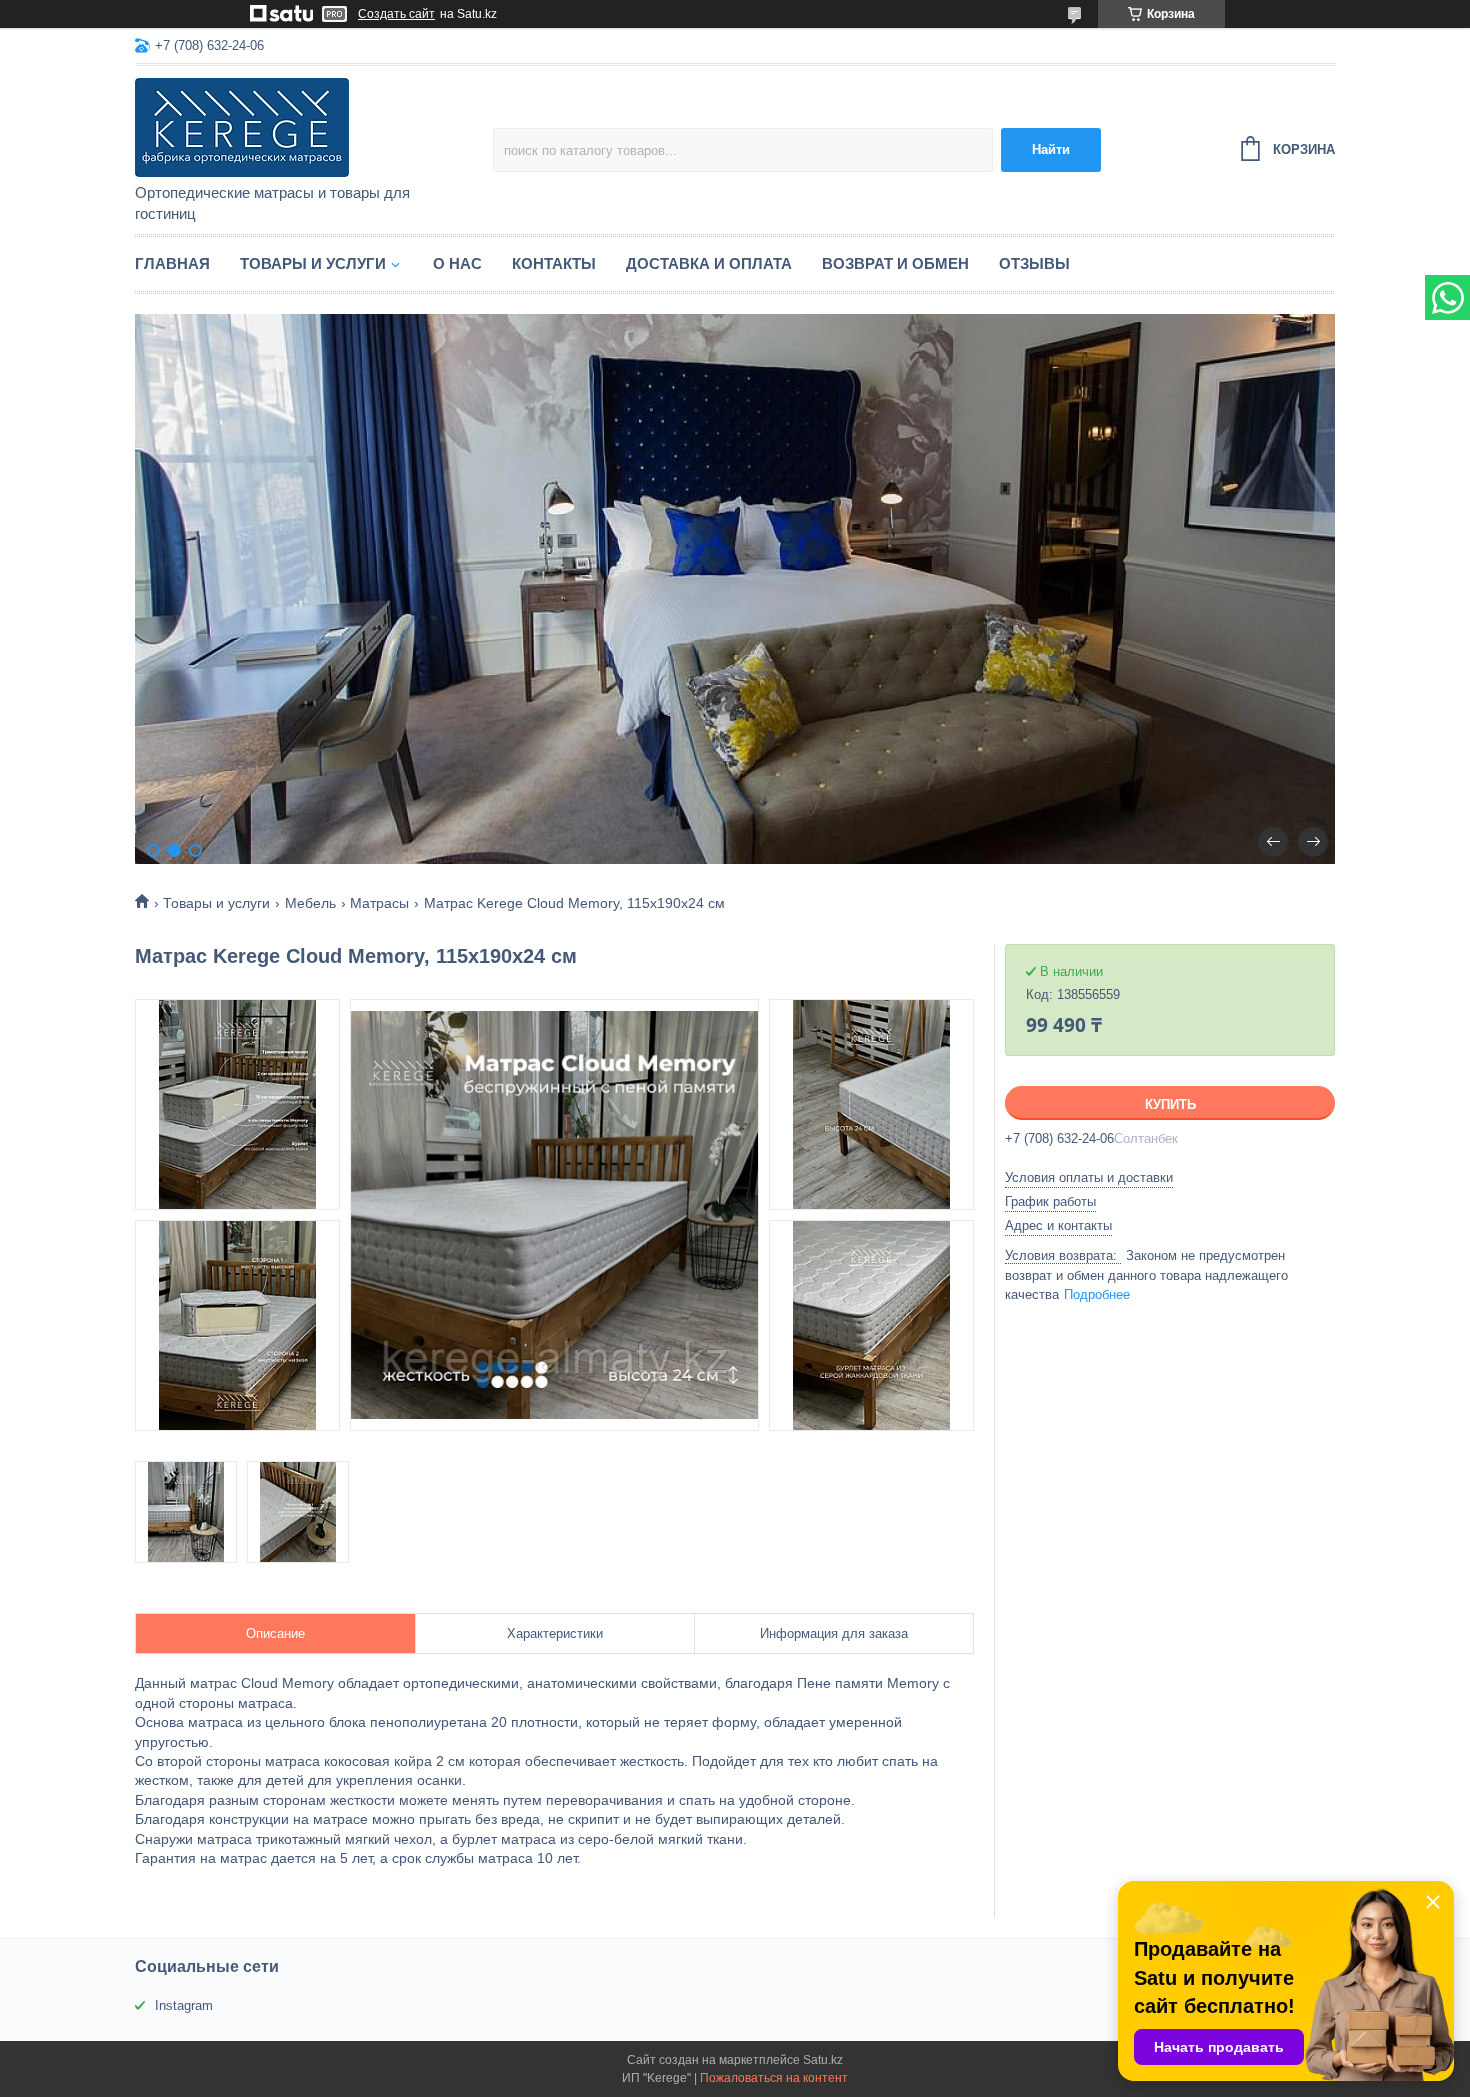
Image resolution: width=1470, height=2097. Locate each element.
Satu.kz (823, 2060)
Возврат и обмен (895, 263)
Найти (1051, 149)
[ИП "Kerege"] (310, 126)
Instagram (184, 2005)
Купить (1170, 1104)
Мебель (310, 903)
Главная (172, 263)
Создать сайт (396, 14)
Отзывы (1034, 263)
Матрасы (379, 903)
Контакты (554, 263)
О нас (457, 263)
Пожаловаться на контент (774, 2078)
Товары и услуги (313, 263)
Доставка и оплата (709, 263)
